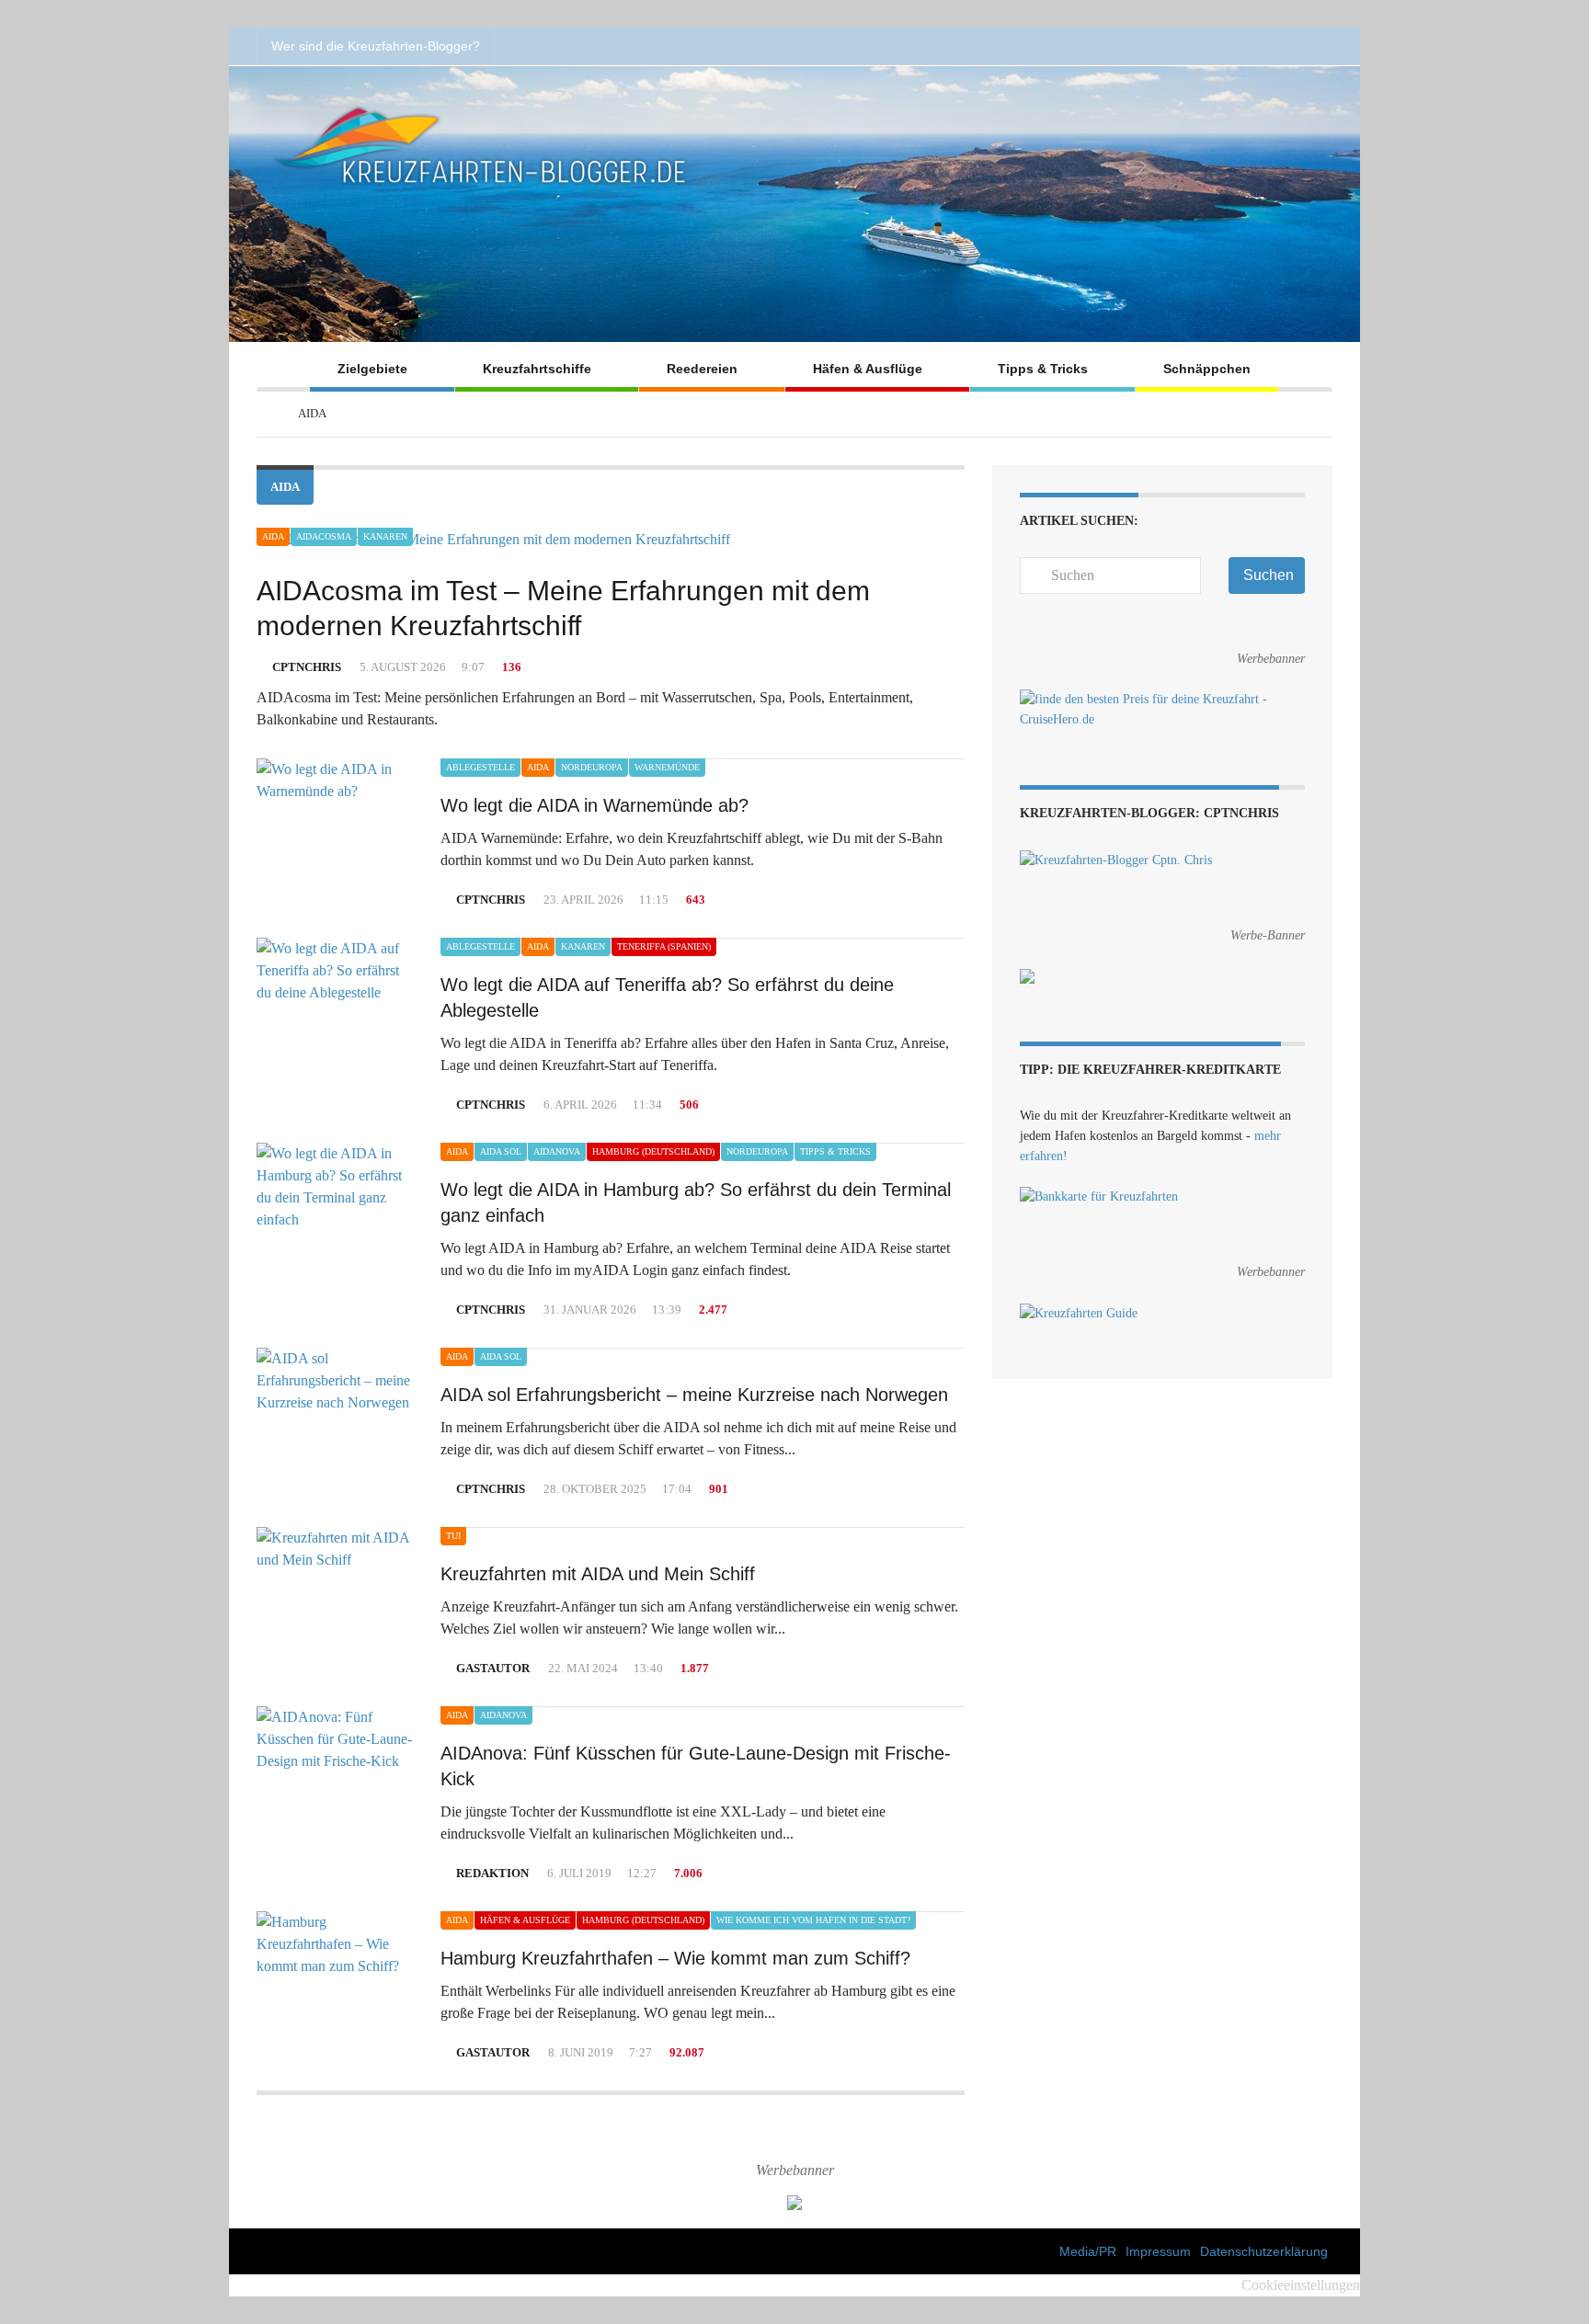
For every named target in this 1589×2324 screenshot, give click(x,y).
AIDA (273, 536)
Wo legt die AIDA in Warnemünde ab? (594, 805)
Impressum (1158, 2251)
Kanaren (385, 536)
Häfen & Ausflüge (868, 369)
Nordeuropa (592, 767)
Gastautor (493, 1668)
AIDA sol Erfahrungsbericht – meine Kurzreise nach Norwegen (694, 1395)
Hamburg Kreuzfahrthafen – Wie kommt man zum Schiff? (675, 1958)
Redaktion (492, 1873)
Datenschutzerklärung (1264, 2251)
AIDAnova (557, 1151)
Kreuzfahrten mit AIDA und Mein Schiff (598, 1574)
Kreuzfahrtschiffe (537, 369)
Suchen (1269, 575)
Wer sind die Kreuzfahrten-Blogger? (376, 46)
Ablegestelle (480, 767)
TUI (453, 1536)
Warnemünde (667, 767)
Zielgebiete (372, 369)
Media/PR (1088, 2251)
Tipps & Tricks (1043, 369)
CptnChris (307, 667)
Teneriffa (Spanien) (664, 946)
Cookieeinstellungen (1301, 2285)
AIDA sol (501, 1151)
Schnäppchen (1207, 369)
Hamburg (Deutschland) (653, 1151)
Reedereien (702, 369)
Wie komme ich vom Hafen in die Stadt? (813, 1920)
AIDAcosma (324, 536)
